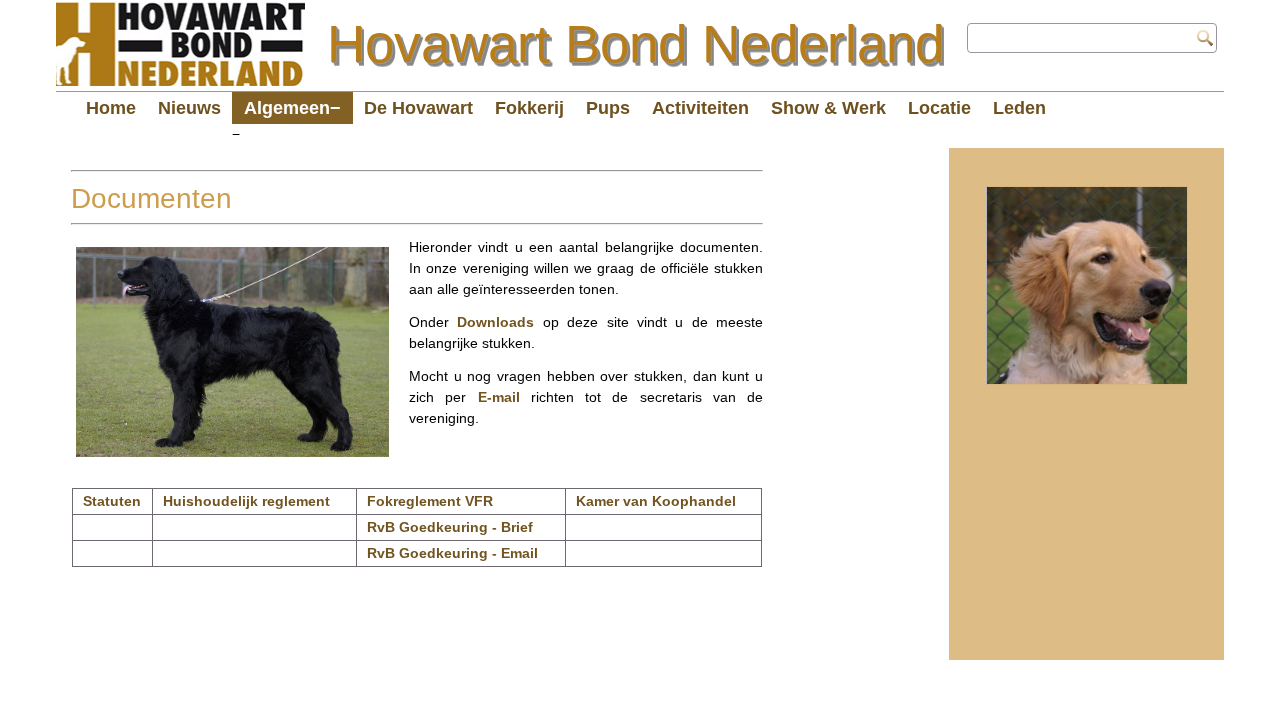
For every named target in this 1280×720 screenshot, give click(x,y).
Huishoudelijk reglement (246, 501)
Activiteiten (700, 108)
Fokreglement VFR (430, 501)
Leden (1019, 108)
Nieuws (189, 108)
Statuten (112, 501)
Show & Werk (828, 108)
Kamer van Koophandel (656, 501)
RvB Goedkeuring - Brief (450, 527)
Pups (608, 108)
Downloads (495, 322)
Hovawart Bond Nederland (635, 43)
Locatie (939, 108)
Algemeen (287, 108)
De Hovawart (418, 108)
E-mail (499, 397)
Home (111, 108)
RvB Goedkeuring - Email (452, 553)
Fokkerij (529, 108)
